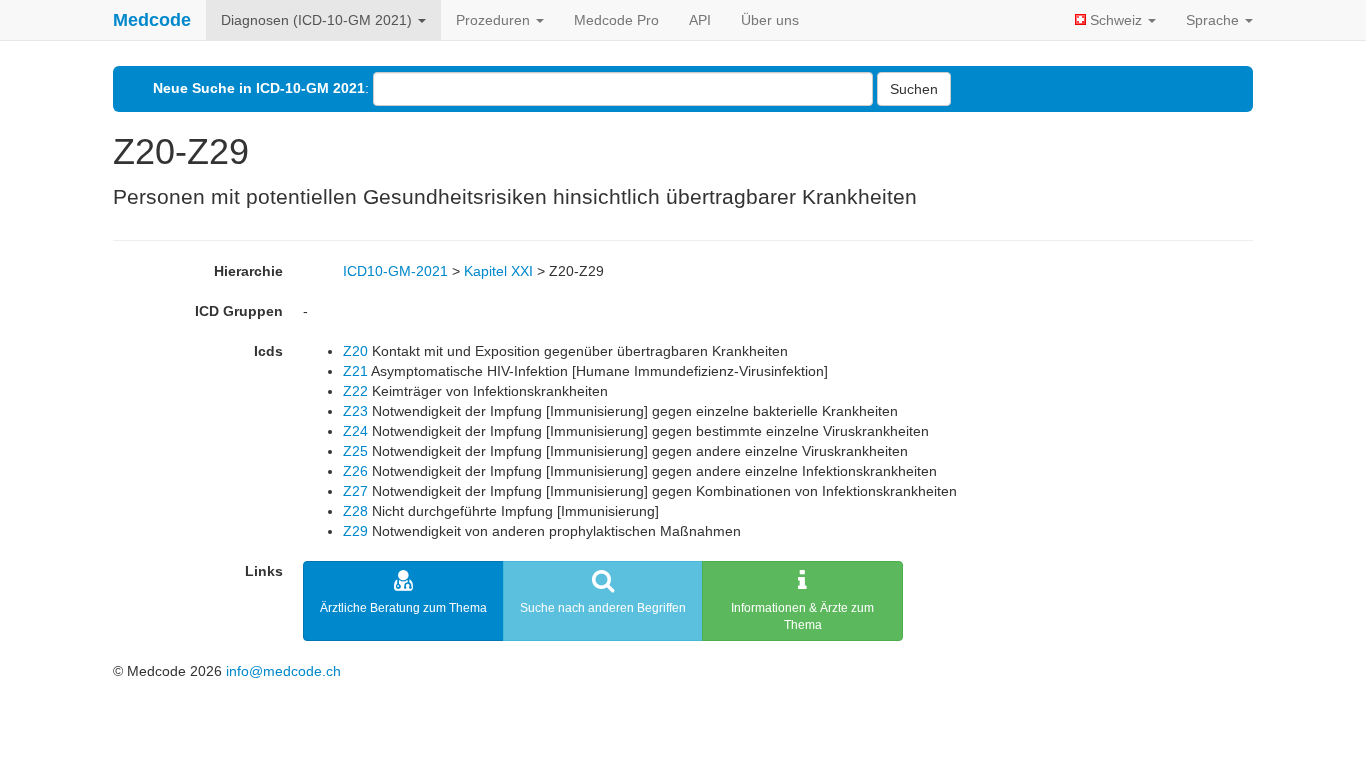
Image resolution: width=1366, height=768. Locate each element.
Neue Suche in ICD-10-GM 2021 (259, 88)
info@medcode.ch (283, 671)
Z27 (355, 491)
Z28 (355, 511)
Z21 (355, 371)
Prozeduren (495, 20)
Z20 (355, 351)
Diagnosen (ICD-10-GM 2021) (318, 20)
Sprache (1214, 20)
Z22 (355, 391)
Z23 (355, 411)
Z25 (355, 451)
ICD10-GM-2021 (395, 271)
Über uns (770, 20)
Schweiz (1116, 20)
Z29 (355, 531)
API (700, 20)
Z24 (355, 431)
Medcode (152, 20)
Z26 (355, 471)
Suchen (914, 89)
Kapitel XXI (498, 271)
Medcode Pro (616, 20)
